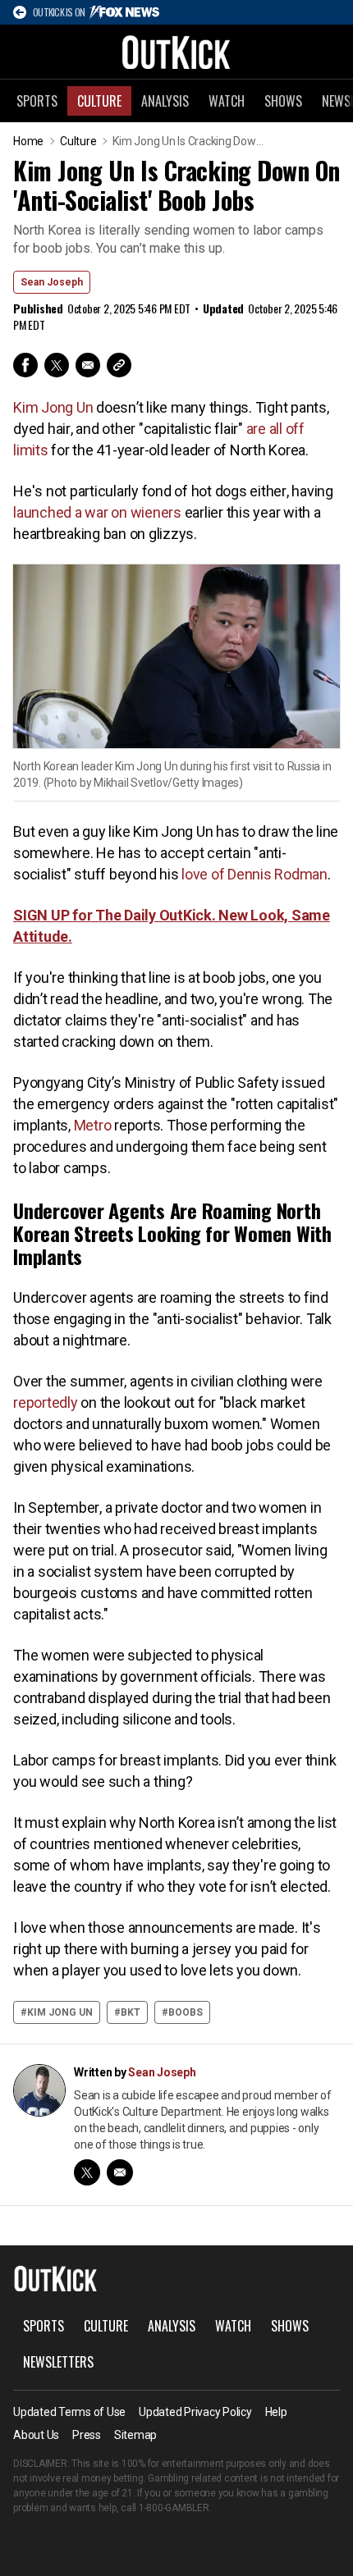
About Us (36, 2435)
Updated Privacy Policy (195, 2412)
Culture (99, 101)
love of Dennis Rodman (254, 874)
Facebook (25, 365)
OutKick (176, 52)
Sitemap (135, 2435)
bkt (131, 2012)
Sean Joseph (52, 282)
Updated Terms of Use (69, 2412)
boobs (186, 2012)
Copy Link (119, 365)
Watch (227, 101)
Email (88, 365)
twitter (87, 2172)
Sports (37, 101)
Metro (93, 1125)
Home (28, 141)
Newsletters (58, 2362)
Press (87, 2435)
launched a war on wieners (97, 512)
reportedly (46, 1402)
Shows (283, 101)
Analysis (165, 101)
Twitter (57, 365)
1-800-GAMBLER (174, 2508)
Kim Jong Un (53, 407)
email (120, 2172)
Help (276, 2412)
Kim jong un (60, 2012)
